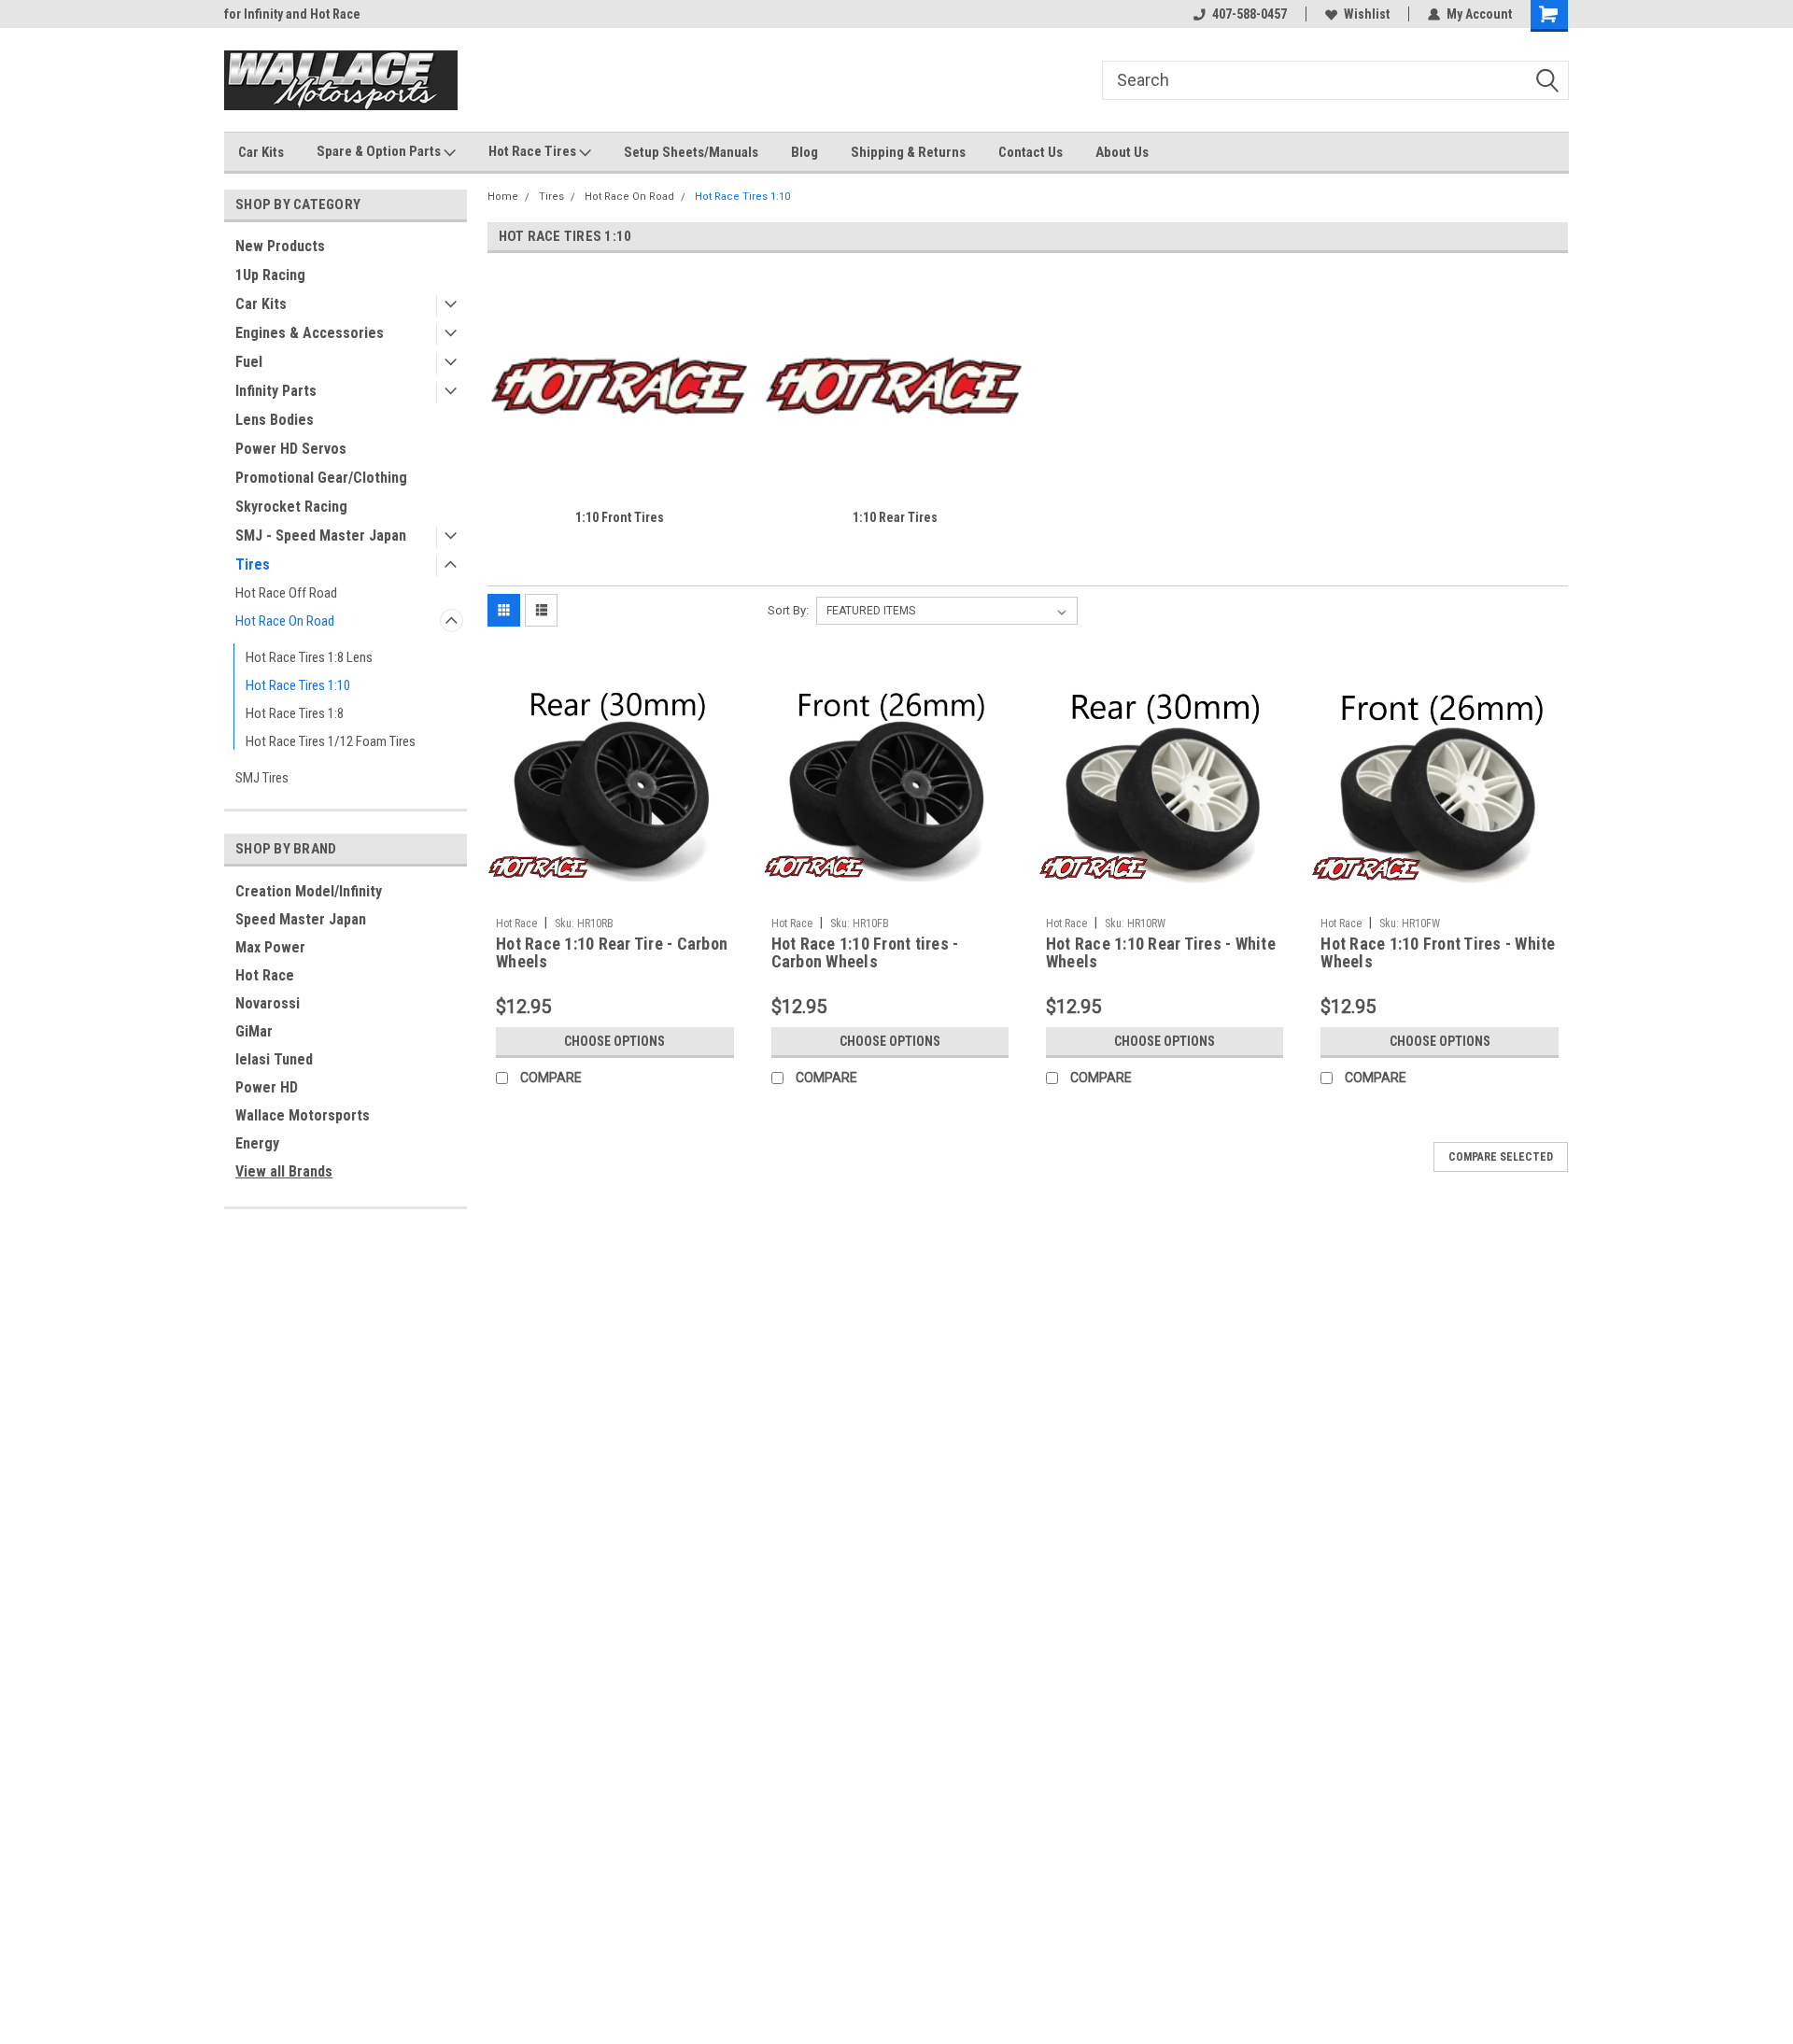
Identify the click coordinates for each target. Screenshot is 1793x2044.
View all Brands (284, 1171)
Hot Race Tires (534, 151)
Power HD (267, 1087)
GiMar (254, 1031)
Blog (805, 152)
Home (503, 197)
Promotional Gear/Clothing (321, 478)
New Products (280, 246)
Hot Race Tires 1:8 (295, 713)
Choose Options (614, 1041)
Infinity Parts (276, 391)
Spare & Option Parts (380, 151)
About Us (1122, 152)
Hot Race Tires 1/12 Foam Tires (331, 741)
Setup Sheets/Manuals (691, 152)
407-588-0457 (1249, 14)
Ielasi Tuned (274, 1059)
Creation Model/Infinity (309, 891)
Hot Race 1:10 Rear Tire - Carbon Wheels (612, 952)
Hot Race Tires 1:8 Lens (309, 657)
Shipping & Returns (908, 152)
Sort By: (788, 610)
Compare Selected (1501, 1157)
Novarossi (268, 1003)
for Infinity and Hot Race (292, 14)
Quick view (614, 895)
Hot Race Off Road (286, 593)
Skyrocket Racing (291, 507)
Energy (257, 1143)
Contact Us (1031, 152)
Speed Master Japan (301, 919)
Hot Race (265, 975)
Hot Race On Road (285, 621)
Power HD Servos (291, 449)
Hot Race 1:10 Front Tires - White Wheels (1438, 952)
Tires (253, 564)
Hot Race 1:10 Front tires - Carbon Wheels (865, 952)
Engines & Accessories (310, 333)
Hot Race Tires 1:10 (298, 685)
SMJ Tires (262, 778)
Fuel (249, 362)
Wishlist (1367, 14)
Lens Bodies (275, 420)
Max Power (270, 947)
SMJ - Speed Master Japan (321, 536)
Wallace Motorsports (303, 1115)
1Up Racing (270, 275)
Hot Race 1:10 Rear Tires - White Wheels (1161, 952)
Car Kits (261, 152)
